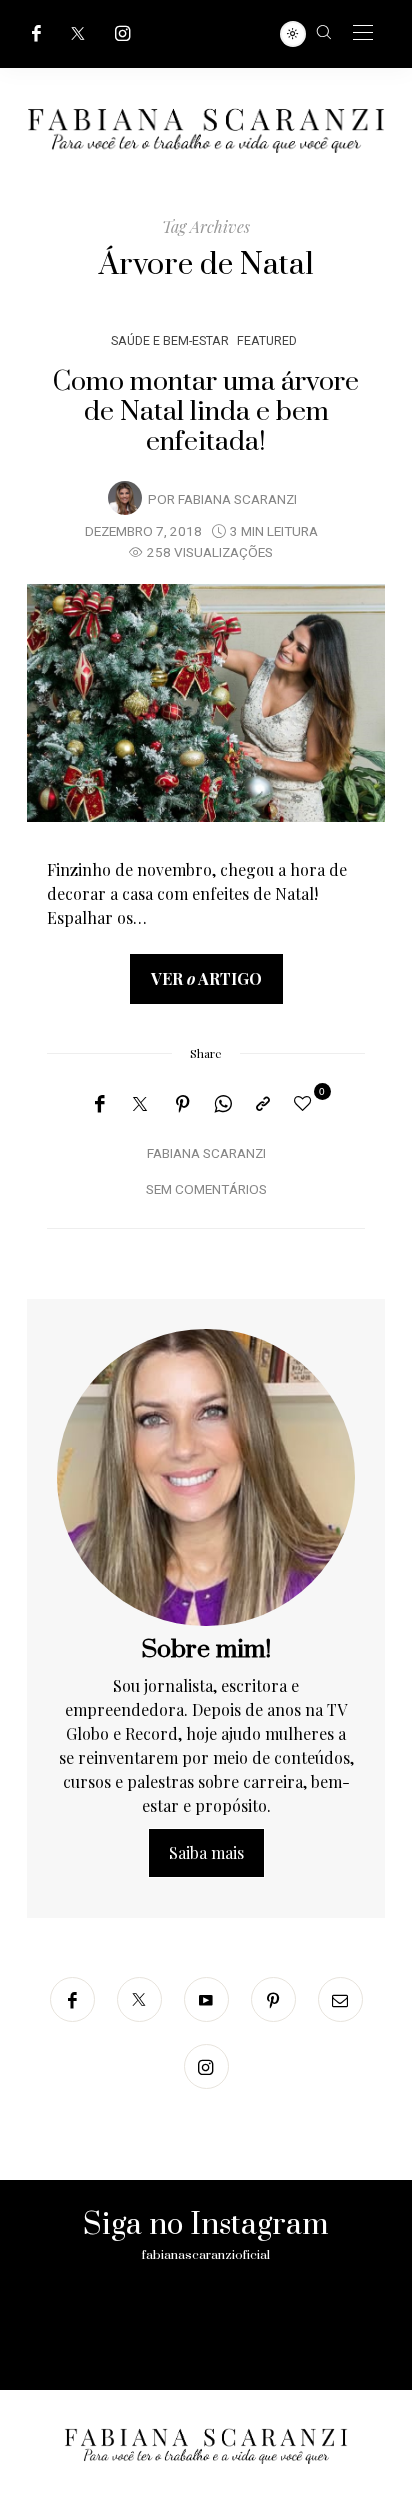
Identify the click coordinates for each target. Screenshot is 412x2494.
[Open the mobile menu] (363, 33)
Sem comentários (206, 1190)
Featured (267, 340)
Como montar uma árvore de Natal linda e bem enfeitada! (206, 412)
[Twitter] (78, 33)
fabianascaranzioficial (206, 2255)
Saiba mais (206, 1852)
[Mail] (340, 1999)
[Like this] (306, 1102)
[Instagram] (123, 33)
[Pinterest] (183, 1104)
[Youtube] (206, 1999)
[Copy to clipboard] (263, 1104)
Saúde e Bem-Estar (170, 340)
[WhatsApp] (223, 1104)
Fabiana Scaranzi (237, 500)
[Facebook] (36, 33)
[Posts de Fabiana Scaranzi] (125, 498)
